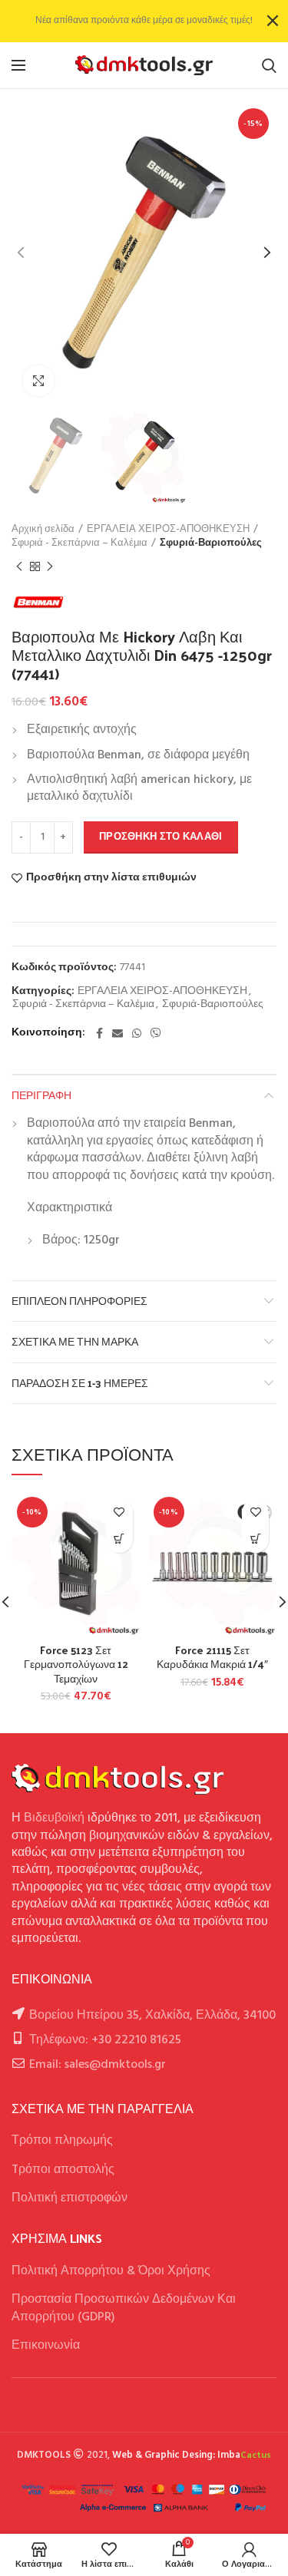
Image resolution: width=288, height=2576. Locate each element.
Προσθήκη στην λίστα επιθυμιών (111, 878)
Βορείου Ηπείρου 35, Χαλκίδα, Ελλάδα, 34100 (152, 2016)
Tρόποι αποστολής (63, 2170)
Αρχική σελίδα (43, 530)
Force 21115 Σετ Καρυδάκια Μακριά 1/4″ (212, 1657)
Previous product (19, 566)
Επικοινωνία (46, 2346)
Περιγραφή (41, 1095)
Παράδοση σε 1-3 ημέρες (80, 1383)
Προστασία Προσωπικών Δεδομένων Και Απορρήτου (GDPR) (124, 2308)
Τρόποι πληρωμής (62, 2141)
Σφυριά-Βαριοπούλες (211, 543)
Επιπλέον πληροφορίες (79, 1301)
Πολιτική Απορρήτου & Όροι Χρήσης (111, 2271)
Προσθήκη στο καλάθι (161, 837)
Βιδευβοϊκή (54, 1818)
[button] (119, 1539)
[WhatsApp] (137, 1033)
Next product (50, 566)
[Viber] (156, 1033)
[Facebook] (99, 1033)
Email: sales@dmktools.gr (98, 2065)
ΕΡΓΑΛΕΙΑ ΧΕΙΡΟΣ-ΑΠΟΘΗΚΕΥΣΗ (168, 530)
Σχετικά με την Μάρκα (75, 1341)
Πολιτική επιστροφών (70, 2198)
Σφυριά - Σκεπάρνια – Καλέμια (79, 543)
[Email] (118, 1033)
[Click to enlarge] (38, 381)
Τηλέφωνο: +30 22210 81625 (105, 2040)
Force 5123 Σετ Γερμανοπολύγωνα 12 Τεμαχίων (76, 1664)
